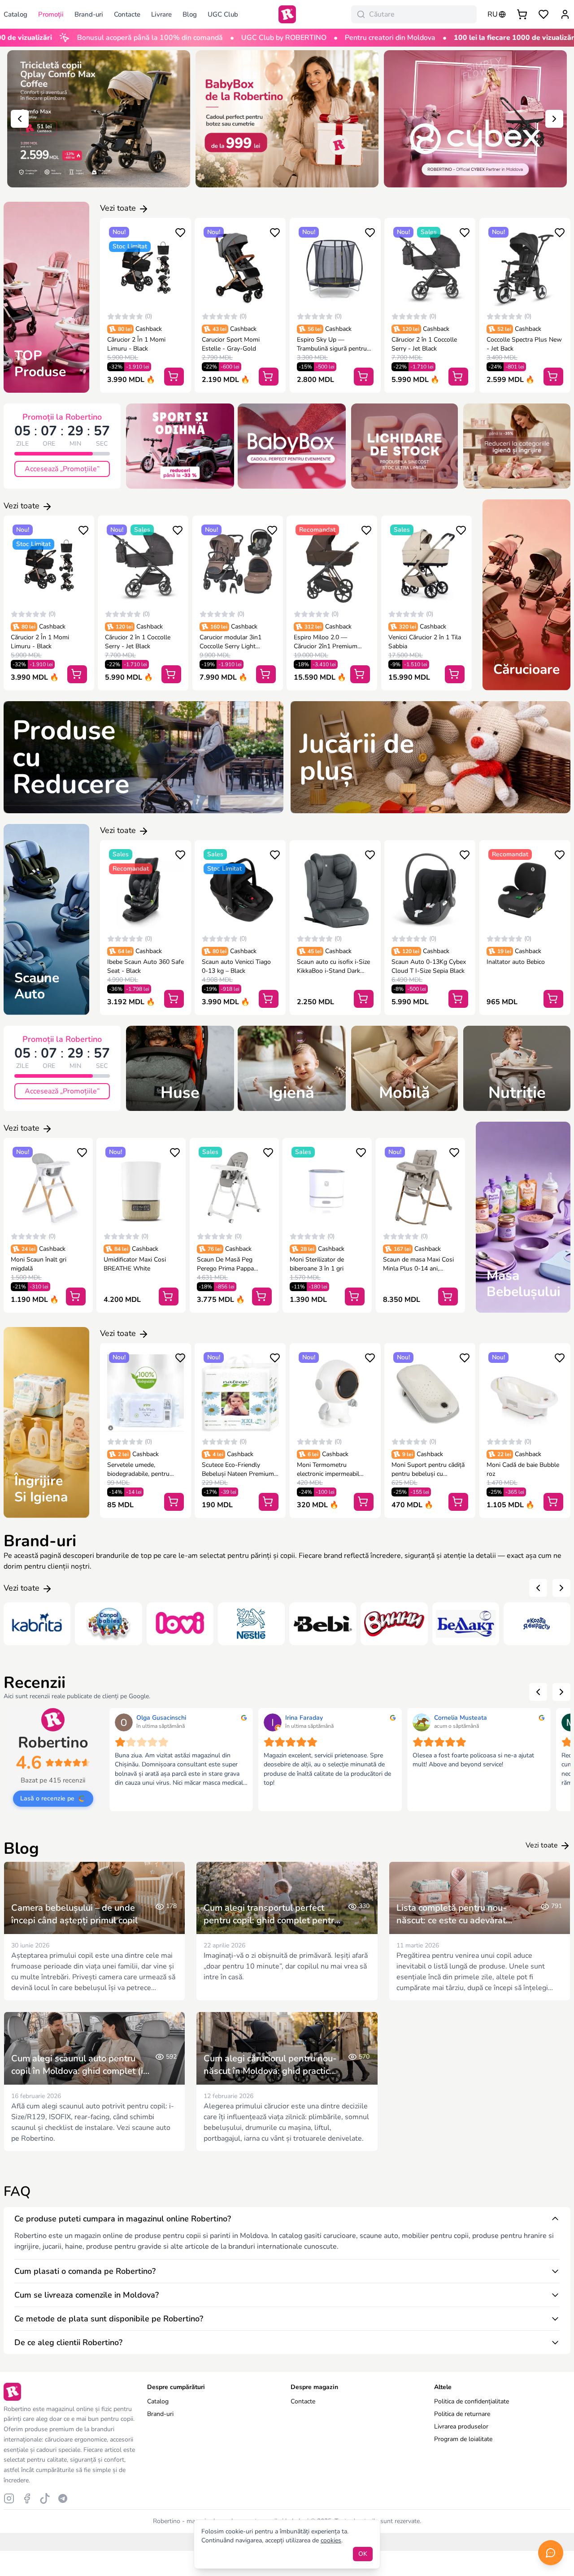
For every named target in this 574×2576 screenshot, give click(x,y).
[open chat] (551, 2553)
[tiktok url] (45, 2498)
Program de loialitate (463, 2439)
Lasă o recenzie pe (47, 1798)
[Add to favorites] (180, 232)
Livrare (161, 14)
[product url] (146, 268)
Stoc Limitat (130, 246)
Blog (190, 14)
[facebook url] (27, 2498)
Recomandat (317, 530)
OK (363, 2554)
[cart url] (522, 14)
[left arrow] (20, 119)
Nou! (119, 232)
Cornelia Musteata (461, 1718)
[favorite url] (544, 14)
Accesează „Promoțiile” (62, 469)
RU (493, 14)
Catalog (158, 2401)
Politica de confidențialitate (472, 2401)
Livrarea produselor (461, 2426)
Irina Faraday (304, 1718)
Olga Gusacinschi (161, 1718)
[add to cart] (174, 377)
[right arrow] (554, 119)
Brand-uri (89, 14)
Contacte (127, 14)
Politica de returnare (462, 2414)
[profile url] (565, 14)
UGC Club (223, 14)
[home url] (287, 14)
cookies (331, 2540)
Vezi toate (119, 208)
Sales (429, 232)
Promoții (51, 14)
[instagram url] (9, 2498)
